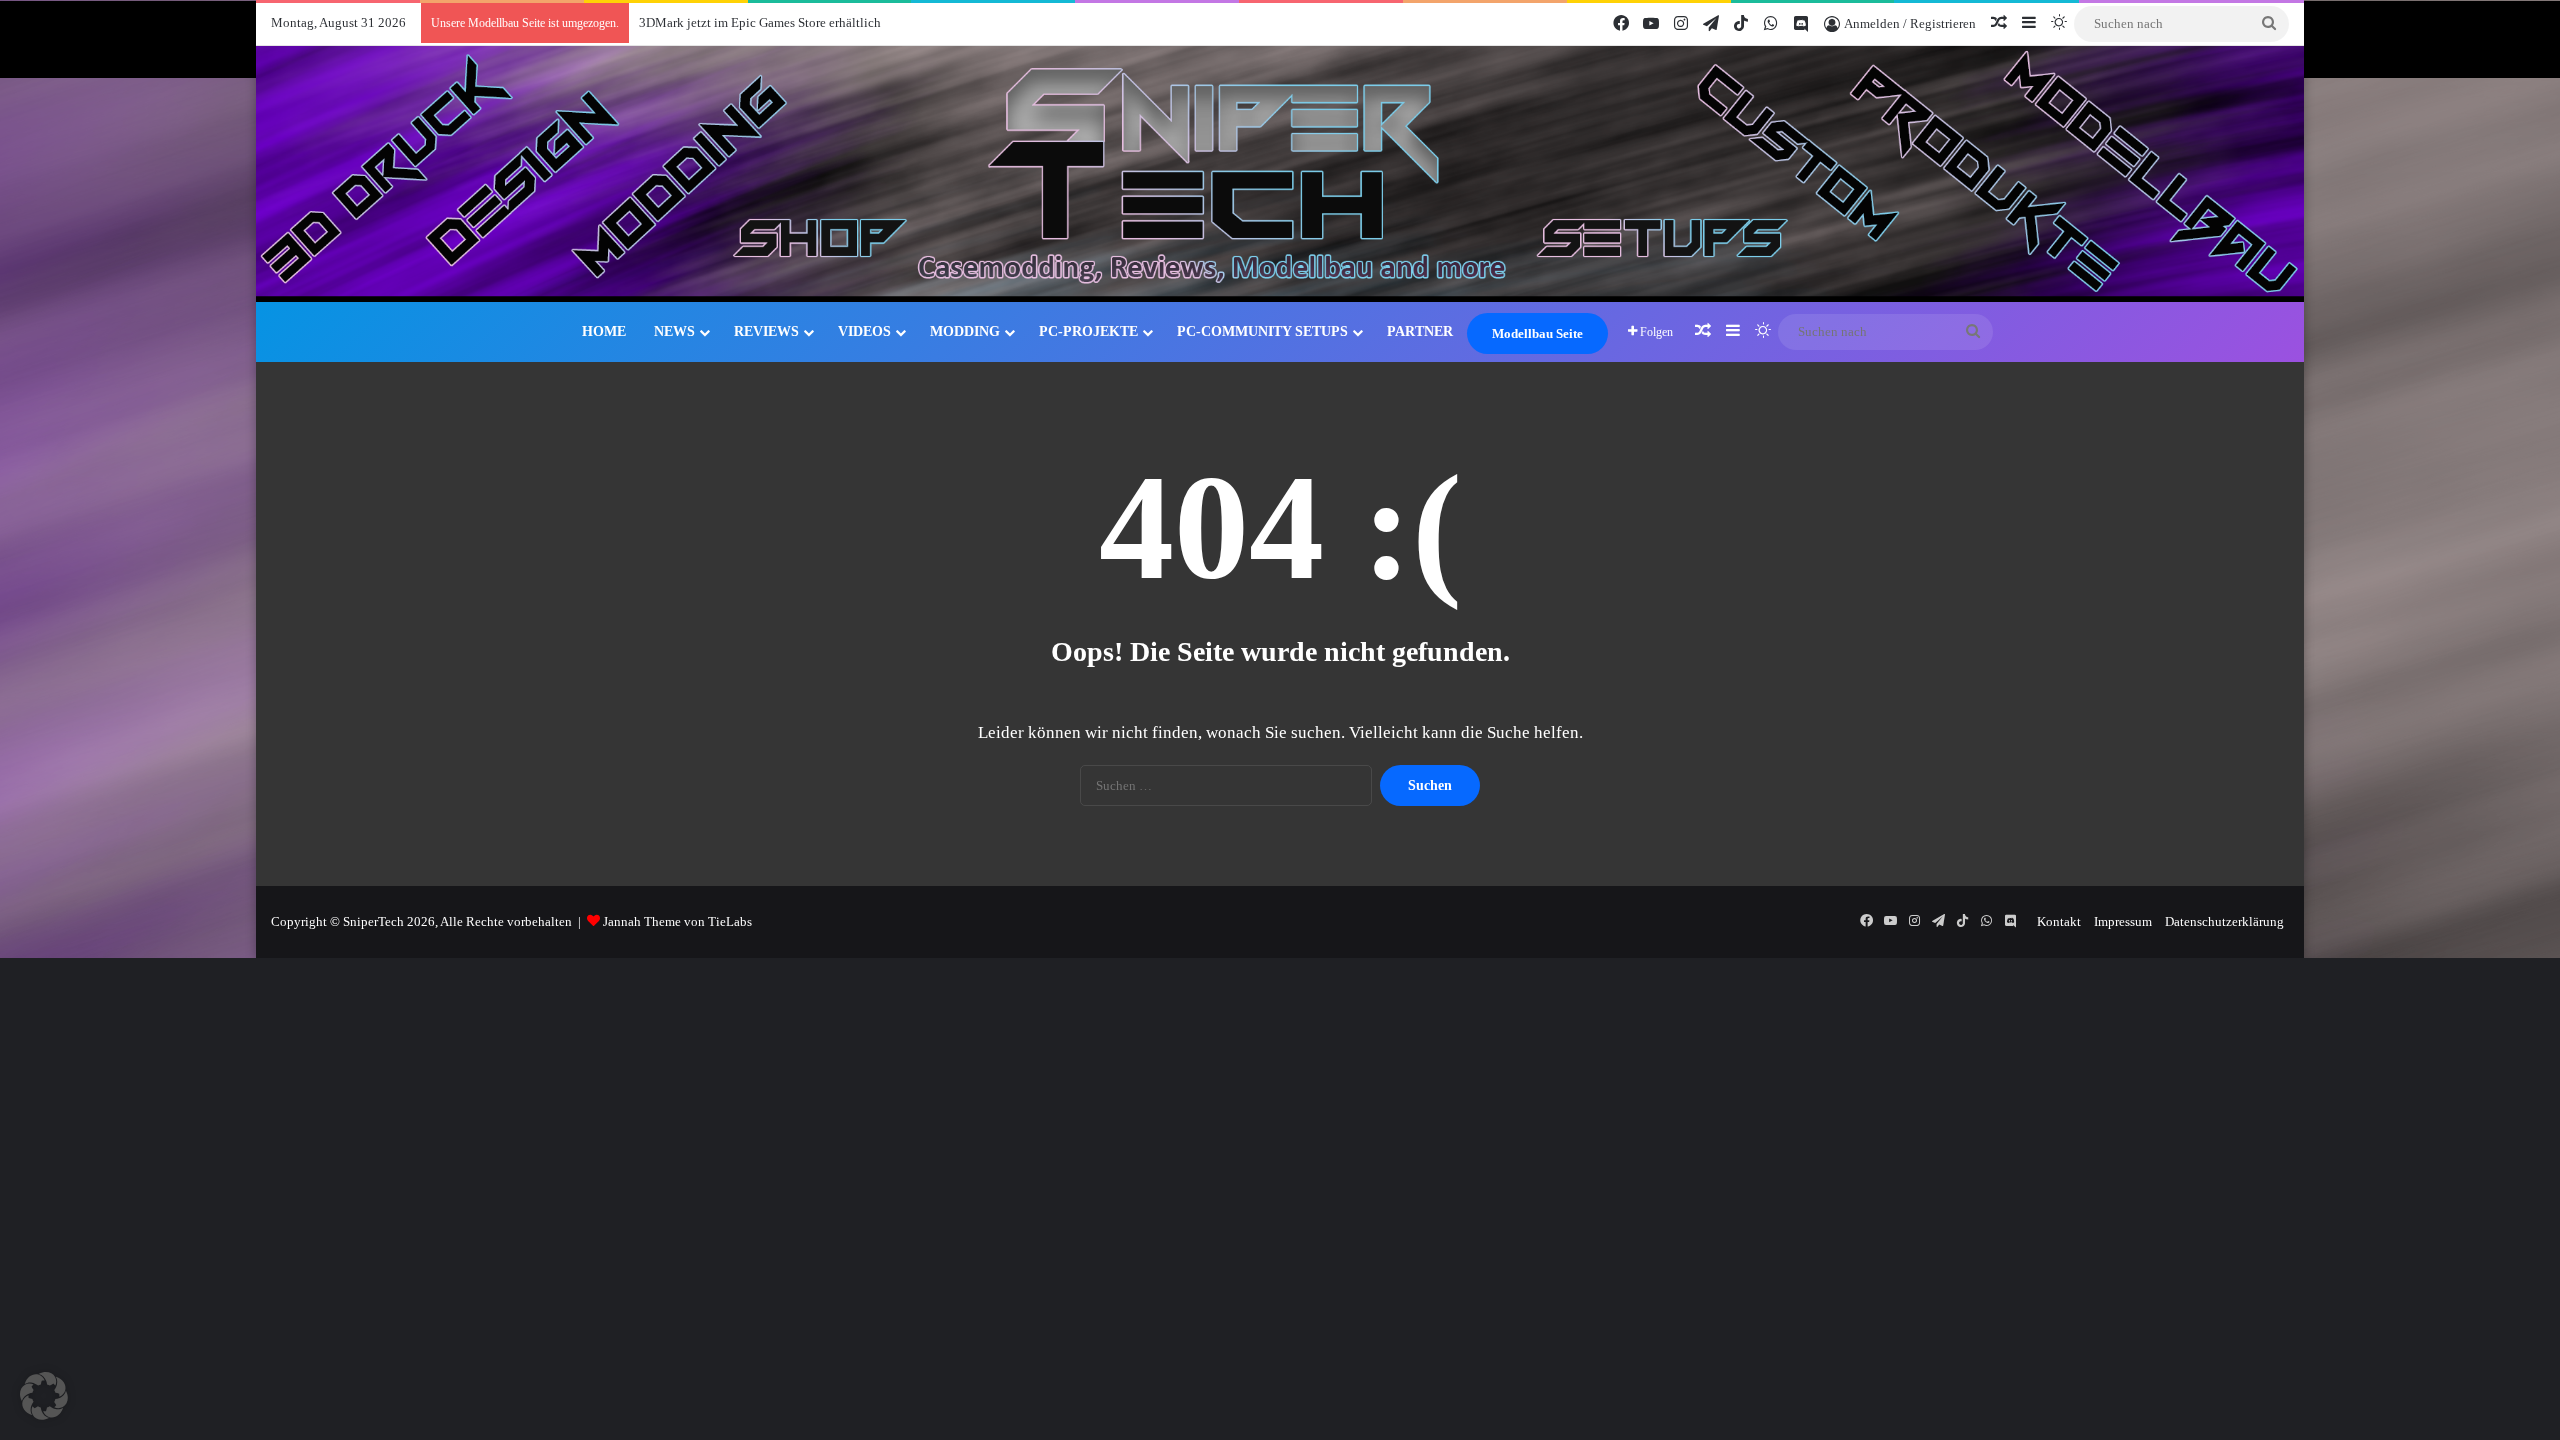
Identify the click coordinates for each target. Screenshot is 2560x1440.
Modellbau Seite (1537, 333)
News (674, 331)
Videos (864, 331)
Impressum (2123, 921)
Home (604, 331)
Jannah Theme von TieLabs (677, 921)
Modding (965, 331)
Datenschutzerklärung (2224, 921)
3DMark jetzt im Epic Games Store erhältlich (760, 22)
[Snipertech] (1280, 174)
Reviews (766, 331)
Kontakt (2059, 921)
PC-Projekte (1088, 331)
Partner (1420, 331)
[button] (44, 1396)
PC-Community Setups (1262, 331)
